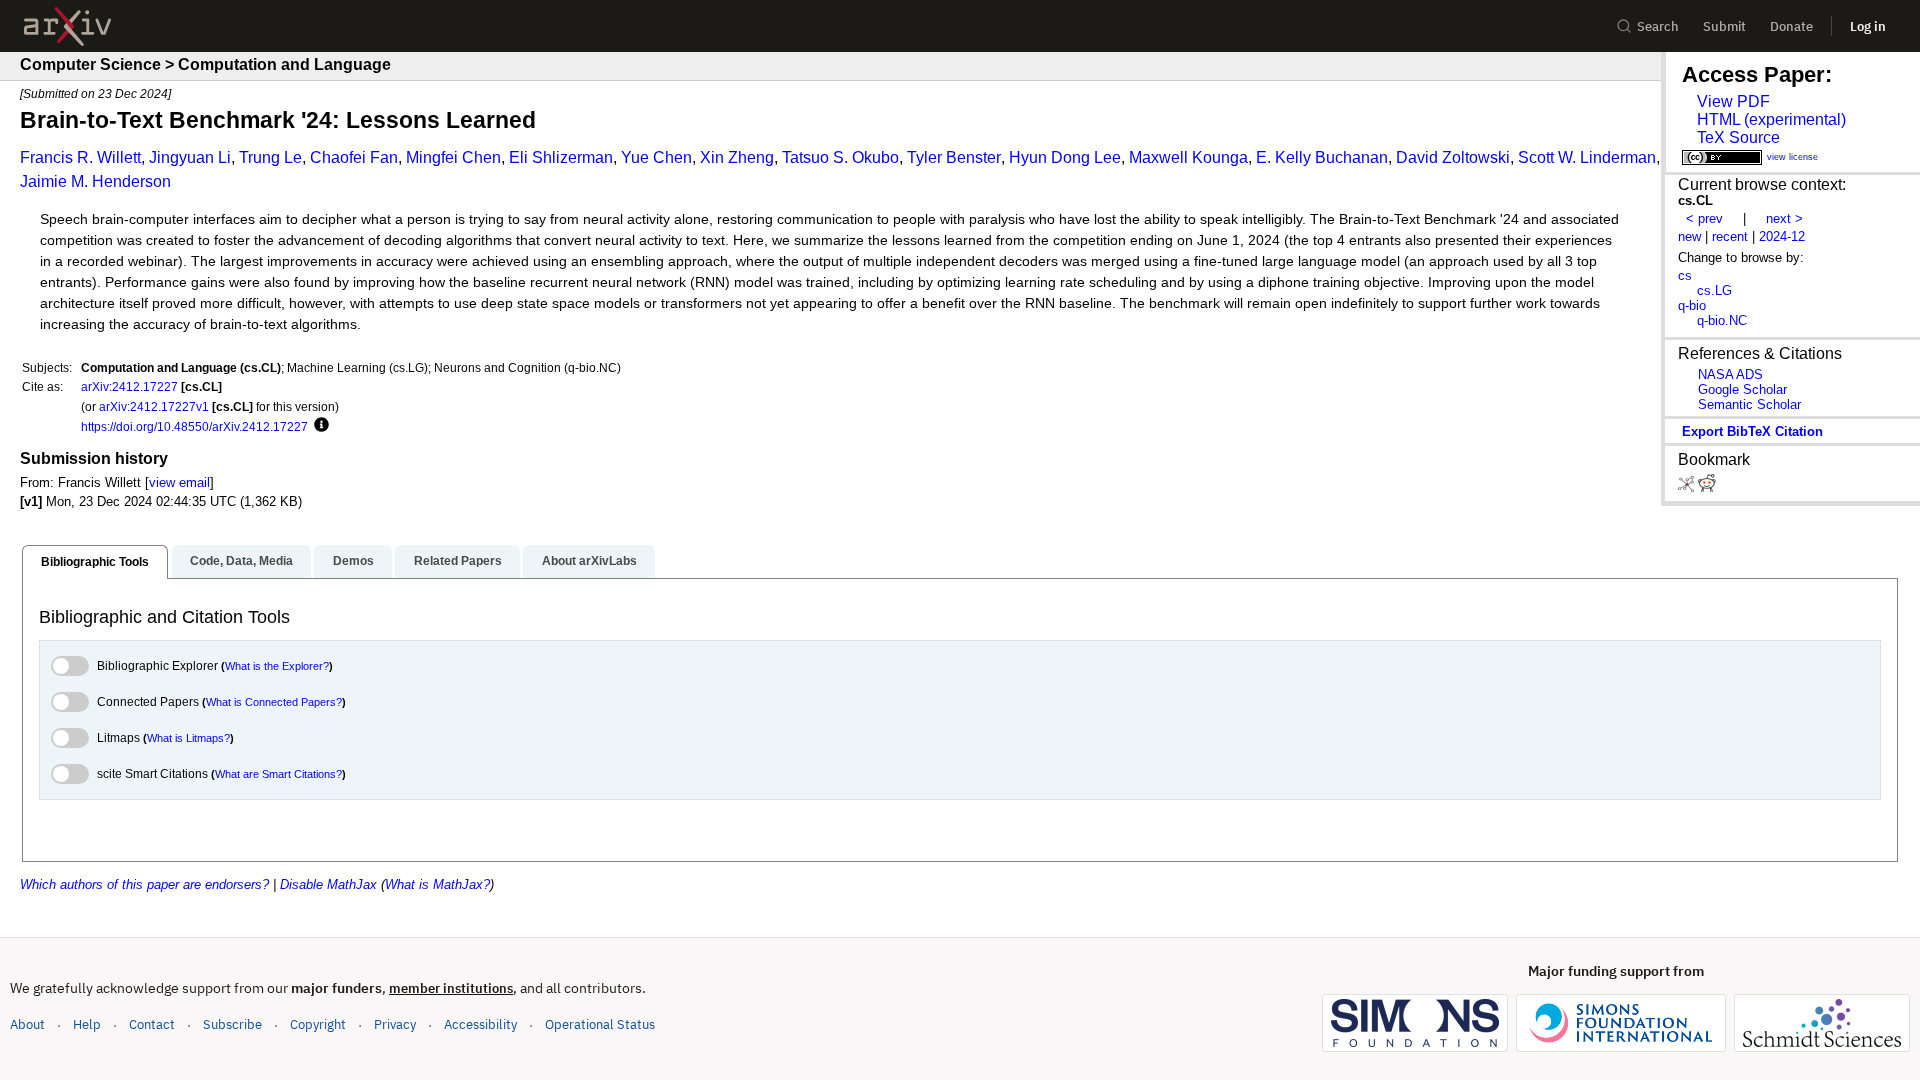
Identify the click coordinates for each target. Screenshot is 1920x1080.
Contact (152, 1024)
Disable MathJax (328, 884)
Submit (1724, 26)
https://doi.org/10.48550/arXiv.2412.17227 (194, 426)
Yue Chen (656, 157)
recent (1730, 236)
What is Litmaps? (188, 738)
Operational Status (600, 1024)
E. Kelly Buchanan (1322, 157)
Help (87, 1024)
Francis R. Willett (80, 157)
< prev (1704, 218)
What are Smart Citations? (278, 774)
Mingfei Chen (453, 157)
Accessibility (480, 1024)
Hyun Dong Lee (1065, 157)
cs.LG (1714, 290)
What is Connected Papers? (274, 702)
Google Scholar (1742, 389)
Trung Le (270, 157)
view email (179, 482)
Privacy (395, 1024)
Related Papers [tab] (458, 561)
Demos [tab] (353, 561)
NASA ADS (1730, 374)
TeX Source (1738, 137)
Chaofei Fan (354, 157)
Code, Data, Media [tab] (241, 561)
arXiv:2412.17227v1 (154, 406)
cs (1685, 275)
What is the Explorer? (277, 666)
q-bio (1692, 305)
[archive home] (67, 26)
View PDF (1733, 101)
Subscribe (232, 1024)
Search (1658, 26)
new (1689, 236)
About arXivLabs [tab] (589, 561)
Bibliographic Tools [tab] (95, 562)
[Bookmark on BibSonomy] (1688, 487)
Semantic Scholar (1749, 404)
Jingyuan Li (190, 157)
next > (1784, 218)
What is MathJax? (437, 884)
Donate (1791, 26)
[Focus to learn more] (318, 426)
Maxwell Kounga (1188, 157)
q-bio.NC (1722, 320)
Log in (1868, 26)
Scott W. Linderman (1587, 157)
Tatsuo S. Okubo (840, 157)
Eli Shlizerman (561, 157)
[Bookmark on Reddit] (1707, 487)
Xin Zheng (737, 157)
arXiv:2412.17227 (129, 386)
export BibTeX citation (1752, 431)
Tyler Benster (954, 157)
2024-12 (1782, 236)
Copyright (318, 1024)
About (27, 1024)
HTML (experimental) (1771, 119)
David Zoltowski (1453, 157)
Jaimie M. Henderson (95, 181)
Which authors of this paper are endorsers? (144, 884)
